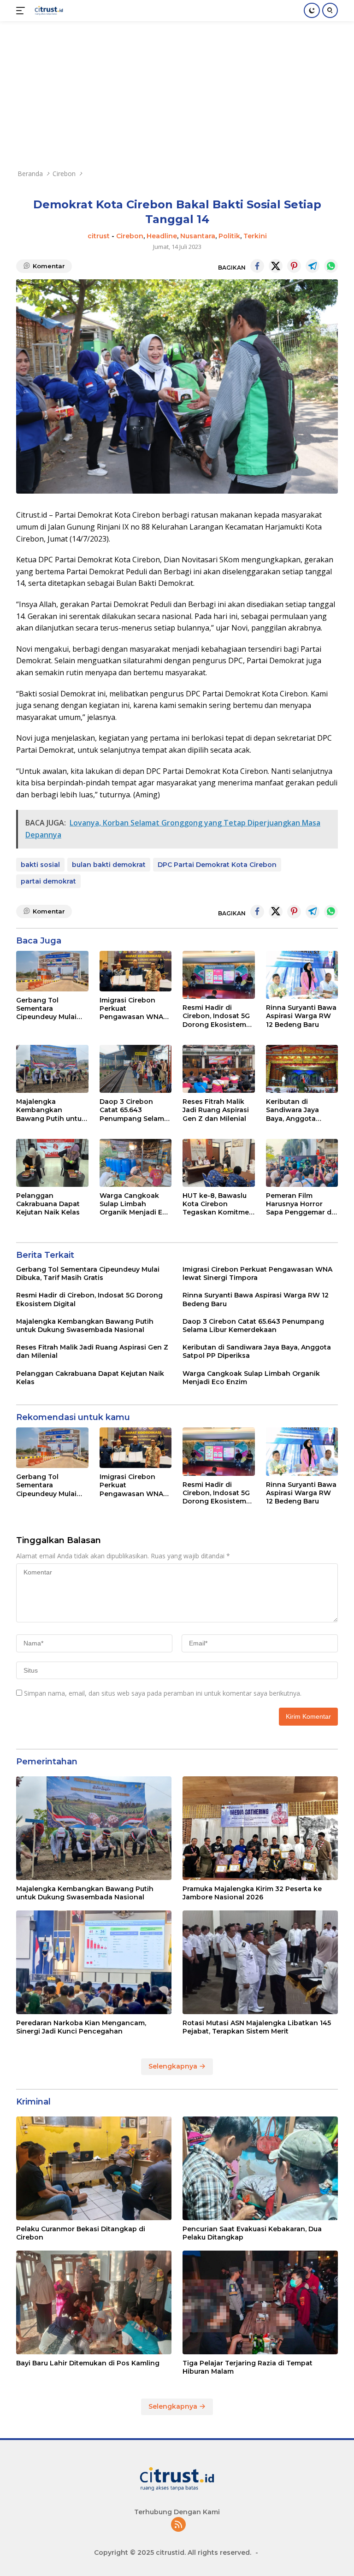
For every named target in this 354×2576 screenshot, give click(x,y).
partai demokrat (48, 881)
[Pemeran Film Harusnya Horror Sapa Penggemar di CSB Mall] (302, 1163)
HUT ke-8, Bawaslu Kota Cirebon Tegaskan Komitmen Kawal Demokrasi (218, 1204)
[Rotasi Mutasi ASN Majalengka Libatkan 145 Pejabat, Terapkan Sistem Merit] (260, 1962)
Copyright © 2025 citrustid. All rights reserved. (173, 2552)
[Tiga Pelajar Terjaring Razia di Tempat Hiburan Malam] (260, 2302)
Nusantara (198, 236)
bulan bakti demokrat (109, 865)
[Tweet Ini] (276, 266)
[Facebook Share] (257, 266)
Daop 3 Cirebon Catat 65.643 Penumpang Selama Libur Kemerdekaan (134, 1110)
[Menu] (22, 11)
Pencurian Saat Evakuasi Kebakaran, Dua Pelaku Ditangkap (252, 2233)
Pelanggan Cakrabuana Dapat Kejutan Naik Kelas (48, 1204)
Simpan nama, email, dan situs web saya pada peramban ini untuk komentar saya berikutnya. (163, 1693)
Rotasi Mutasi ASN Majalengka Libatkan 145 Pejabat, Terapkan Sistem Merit (257, 2027)
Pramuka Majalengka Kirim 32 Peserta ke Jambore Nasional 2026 (252, 1893)
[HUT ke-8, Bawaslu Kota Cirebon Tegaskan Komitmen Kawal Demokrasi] (219, 1163)
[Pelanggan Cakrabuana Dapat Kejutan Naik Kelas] (52, 1163)
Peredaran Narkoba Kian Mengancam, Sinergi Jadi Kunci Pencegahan (81, 2027)
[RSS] (178, 2525)
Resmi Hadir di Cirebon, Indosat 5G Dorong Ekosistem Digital (216, 1016)
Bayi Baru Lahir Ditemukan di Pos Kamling (88, 2363)
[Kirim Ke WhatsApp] (331, 266)
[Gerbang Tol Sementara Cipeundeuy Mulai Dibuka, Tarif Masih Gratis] (52, 971)
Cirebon (130, 236)
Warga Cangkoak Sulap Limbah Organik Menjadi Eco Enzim (135, 1204)
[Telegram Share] (313, 266)
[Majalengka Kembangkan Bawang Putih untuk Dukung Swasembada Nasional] (52, 1069)
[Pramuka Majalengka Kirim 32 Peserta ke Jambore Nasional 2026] (260, 1828)
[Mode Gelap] (312, 10)
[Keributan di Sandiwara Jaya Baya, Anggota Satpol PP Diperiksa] (302, 1069)
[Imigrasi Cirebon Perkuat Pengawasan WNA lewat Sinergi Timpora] (136, 971)
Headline (162, 236)
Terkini (255, 236)
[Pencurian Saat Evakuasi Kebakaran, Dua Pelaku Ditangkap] (260, 2168)
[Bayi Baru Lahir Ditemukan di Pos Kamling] (94, 2302)
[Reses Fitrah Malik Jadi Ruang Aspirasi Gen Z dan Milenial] (219, 1069)
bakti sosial (40, 865)
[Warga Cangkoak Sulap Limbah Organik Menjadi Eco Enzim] (136, 1163)
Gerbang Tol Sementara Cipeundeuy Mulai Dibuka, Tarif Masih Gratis (49, 1009)
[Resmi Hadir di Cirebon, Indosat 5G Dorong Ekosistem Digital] (219, 975)
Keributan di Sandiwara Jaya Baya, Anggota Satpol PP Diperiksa (300, 1110)
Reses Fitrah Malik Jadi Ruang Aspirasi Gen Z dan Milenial (216, 1110)
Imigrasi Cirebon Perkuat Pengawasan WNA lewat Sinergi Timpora (131, 1009)
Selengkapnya (174, 2066)
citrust (99, 236)
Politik (229, 236)
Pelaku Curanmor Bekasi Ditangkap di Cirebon (81, 2233)
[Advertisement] (177, 90)
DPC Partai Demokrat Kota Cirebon (217, 865)
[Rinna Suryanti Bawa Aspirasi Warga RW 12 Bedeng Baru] (302, 975)
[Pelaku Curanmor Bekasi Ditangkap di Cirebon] (94, 2168)
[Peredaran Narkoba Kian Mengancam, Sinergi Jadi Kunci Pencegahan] (94, 1962)
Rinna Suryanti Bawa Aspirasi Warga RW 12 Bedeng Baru (301, 1016)
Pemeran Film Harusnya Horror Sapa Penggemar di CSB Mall (300, 1204)
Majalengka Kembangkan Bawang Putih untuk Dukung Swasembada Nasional (51, 1110)
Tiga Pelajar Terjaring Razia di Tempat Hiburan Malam (248, 2367)
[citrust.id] (48, 11)
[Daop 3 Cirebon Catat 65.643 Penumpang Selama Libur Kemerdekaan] (136, 1069)
